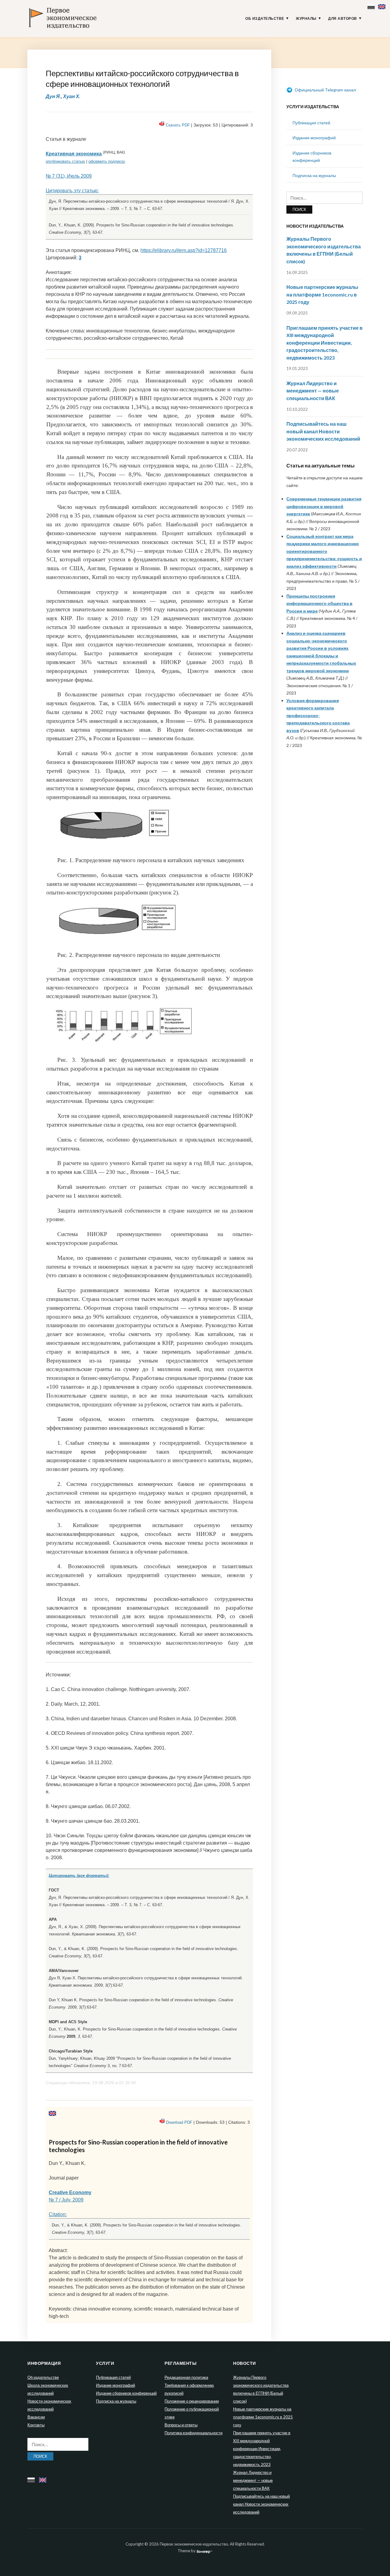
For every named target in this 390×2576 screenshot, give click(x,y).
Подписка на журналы (314, 175)
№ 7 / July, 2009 (66, 2200)
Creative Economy (70, 2192)
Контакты (36, 2425)
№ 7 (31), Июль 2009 (69, 176)
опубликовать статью (65, 161)
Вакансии (36, 2417)
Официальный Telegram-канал (325, 90)
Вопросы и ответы (181, 2425)
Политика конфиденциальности (193, 2433)
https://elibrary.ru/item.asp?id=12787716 (184, 250)
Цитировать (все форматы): (79, 1876)
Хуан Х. (72, 96)
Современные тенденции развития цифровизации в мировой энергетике (324, 506)
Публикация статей (311, 123)
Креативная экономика (74, 154)
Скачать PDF (178, 125)
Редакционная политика (186, 2377)
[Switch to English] (383, 5)
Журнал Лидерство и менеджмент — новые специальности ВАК (313, 391)
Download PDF (179, 2122)
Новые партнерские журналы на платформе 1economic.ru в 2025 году (322, 294)
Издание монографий (314, 138)
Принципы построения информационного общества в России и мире (319, 603)
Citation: (58, 2214)
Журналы (306, 19)
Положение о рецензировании (192, 2401)
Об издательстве (265, 19)
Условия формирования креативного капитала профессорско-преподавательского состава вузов (318, 715)
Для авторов (343, 19)
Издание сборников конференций (126, 2393)
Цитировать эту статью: (72, 191)
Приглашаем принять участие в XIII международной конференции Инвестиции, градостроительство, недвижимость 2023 (324, 343)
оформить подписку (107, 161)
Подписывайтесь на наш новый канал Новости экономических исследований (323, 431)
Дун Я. (53, 96)
